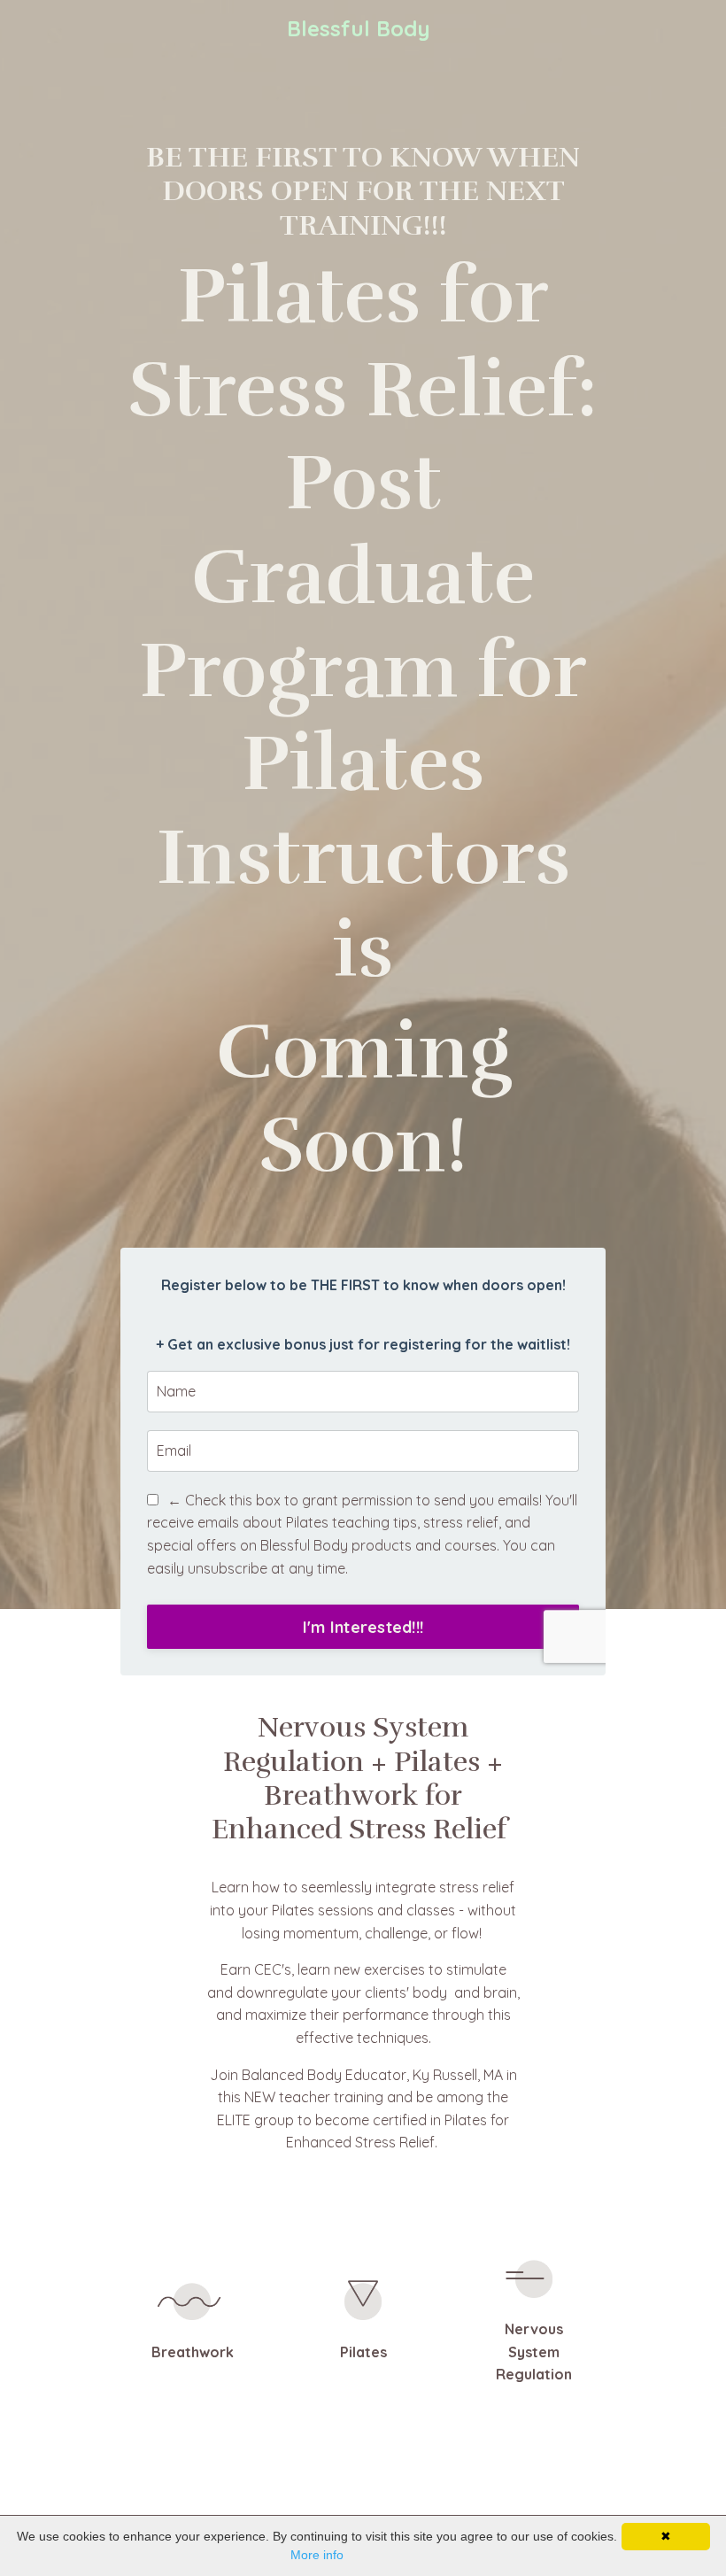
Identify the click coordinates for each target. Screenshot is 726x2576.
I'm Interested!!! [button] (363, 1627)
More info (317, 2555)
